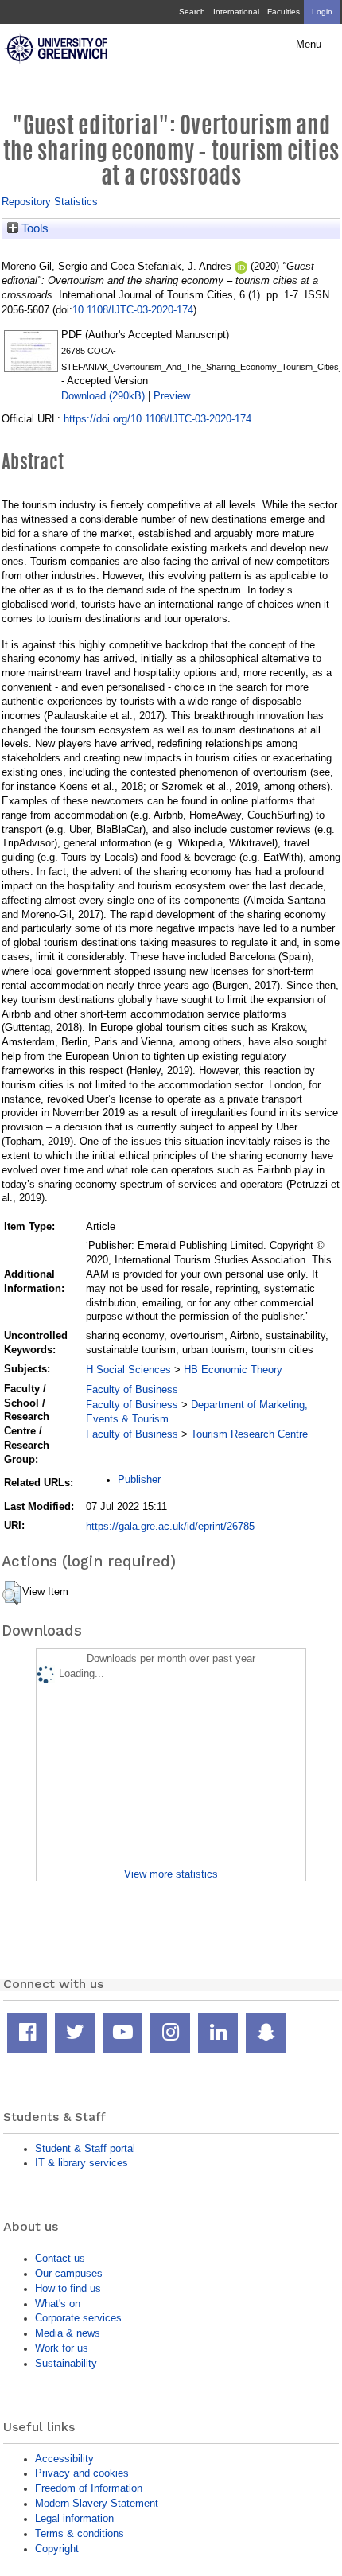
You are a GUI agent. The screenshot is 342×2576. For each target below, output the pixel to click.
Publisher (139, 1479)
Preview (172, 396)
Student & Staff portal (85, 2148)
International (236, 12)
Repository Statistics (50, 202)
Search (192, 12)
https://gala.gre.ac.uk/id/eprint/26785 (170, 1526)
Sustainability (66, 2363)
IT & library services (82, 2163)
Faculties (284, 12)
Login (322, 12)
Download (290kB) (103, 396)
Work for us (62, 2348)
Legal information (74, 2518)
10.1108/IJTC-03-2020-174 (133, 310)
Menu (309, 45)
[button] (12, 1593)
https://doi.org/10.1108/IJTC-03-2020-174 (157, 419)
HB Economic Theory (233, 1370)
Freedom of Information (89, 2488)
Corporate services (78, 2318)
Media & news (68, 2333)
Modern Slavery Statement (97, 2503)
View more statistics (171, 1874)
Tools (33, 228)
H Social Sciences (128, 1370)
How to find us (68, 2288)
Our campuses (69, 2273)
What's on (58, 2304)
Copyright (57, 2549)
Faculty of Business (132, 1389)
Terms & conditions (80, 2533)
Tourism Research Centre (249, 1434)
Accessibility (64, 2459)
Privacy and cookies (82, 2473)
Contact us (60, 2258)
